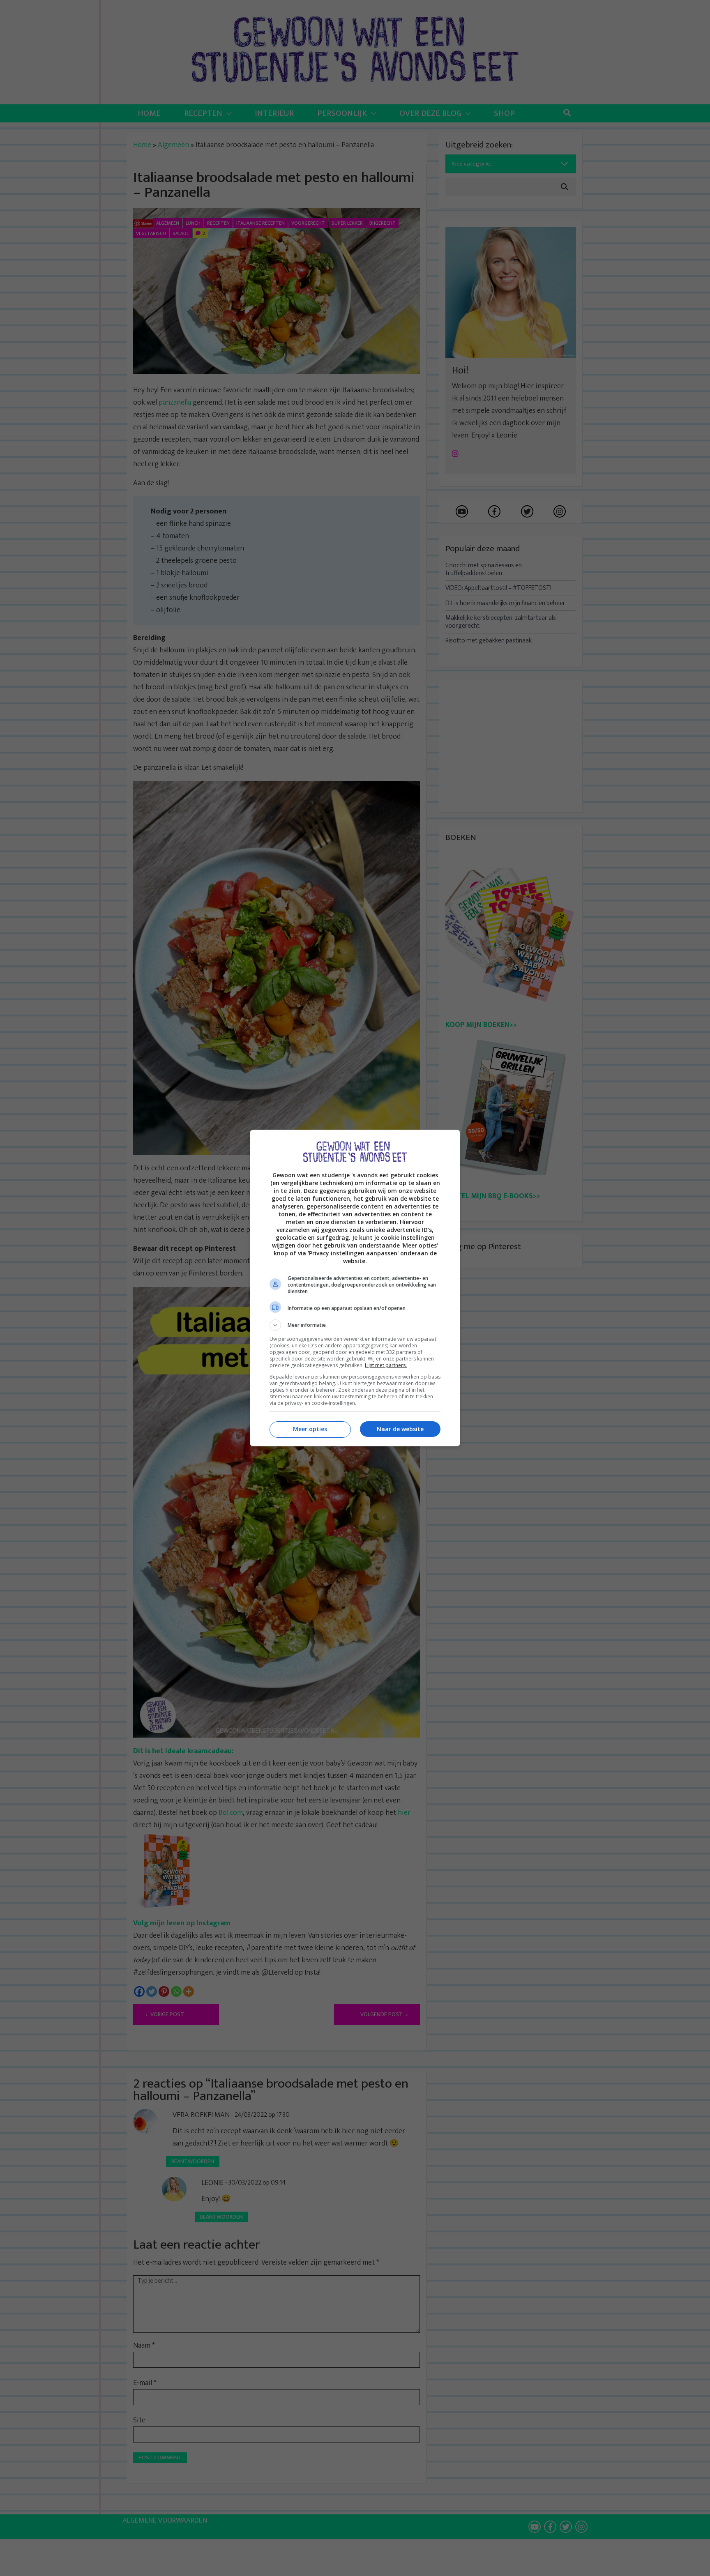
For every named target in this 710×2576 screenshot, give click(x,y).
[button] (355, 1325)
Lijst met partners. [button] (386, 1365)
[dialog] (355, 1288)
